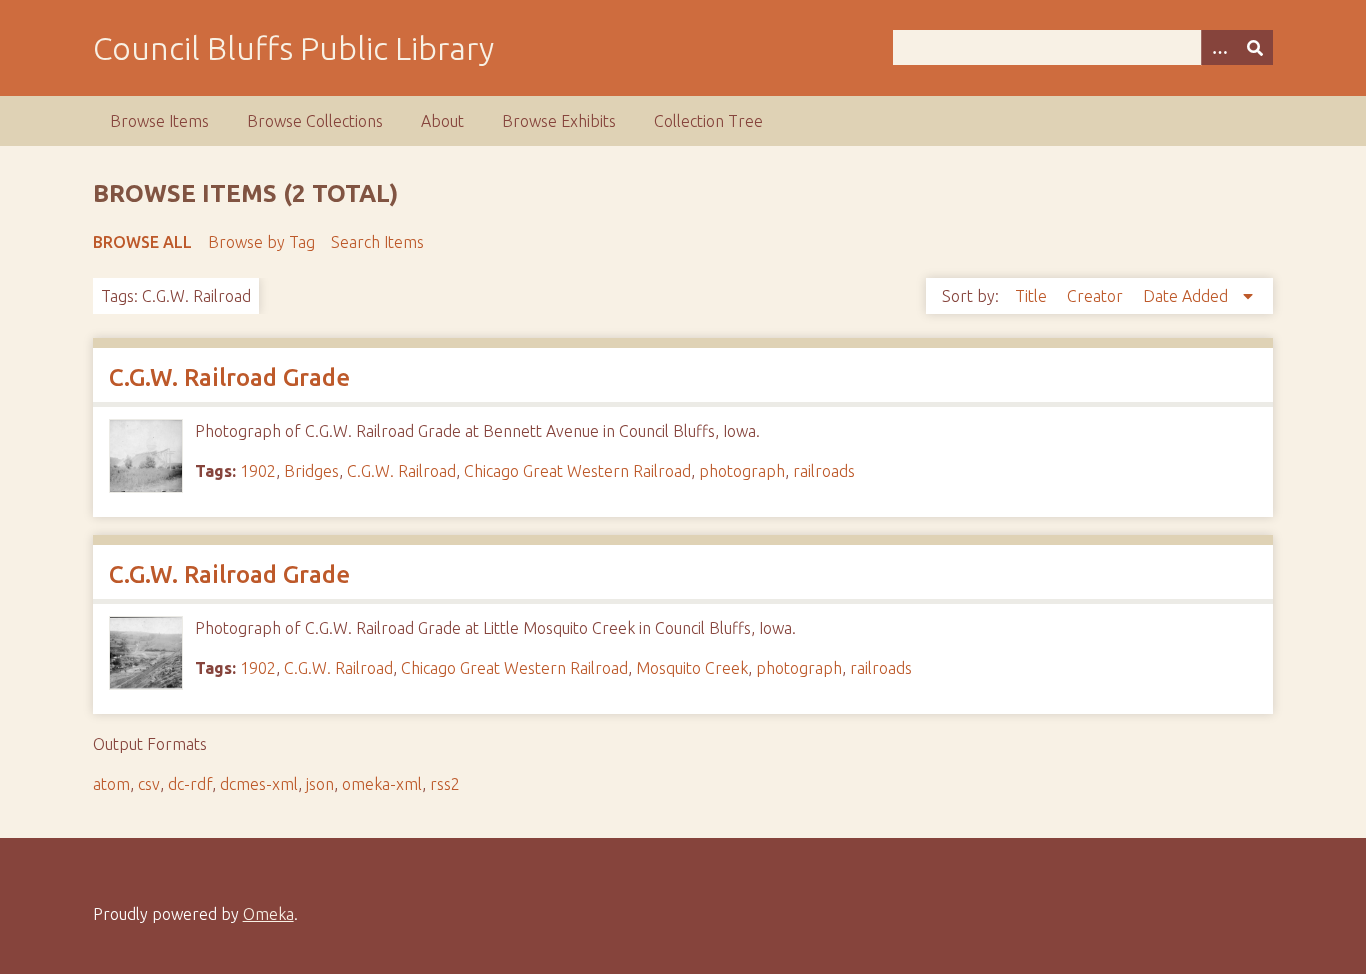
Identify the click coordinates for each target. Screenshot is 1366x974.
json (320, 784)
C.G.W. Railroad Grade (229, 377)
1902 (258, 471)
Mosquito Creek (692, 668)
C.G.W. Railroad (401, 471)
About (442, 121)
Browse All (142, 242)
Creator (1097, 296)
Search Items (377, 242)
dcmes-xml (259, 784)
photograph (742, 471)
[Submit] (1255, 47)
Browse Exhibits (559, 121)
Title (1033, 296)
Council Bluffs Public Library (293, 48)
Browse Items (159, 121)
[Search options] (1219, 47)
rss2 (445, 784)
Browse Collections (315, 121)
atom (111, 784)
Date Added (1187, 296)
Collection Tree (708, 121)
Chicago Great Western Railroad (577, 471)
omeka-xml (382, 784)
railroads (824, 471)
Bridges (311, 471)
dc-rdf (190, 784)
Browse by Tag (261, 242)
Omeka (268, 914)
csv (149, 784)
